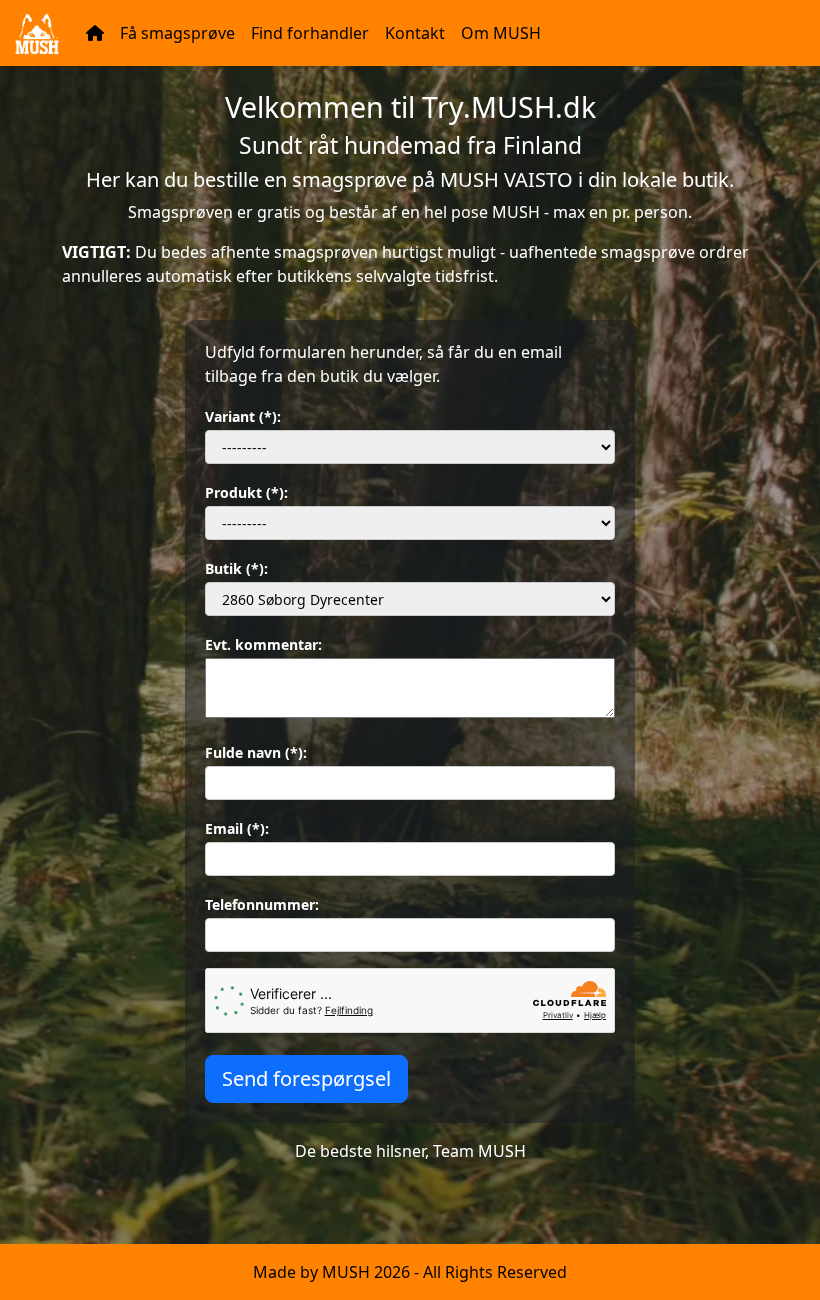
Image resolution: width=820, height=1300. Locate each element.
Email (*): (237, 828)
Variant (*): (243, 416)
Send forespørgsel (306, 1078)
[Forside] (95, 33)
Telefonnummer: (262, 904)
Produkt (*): (246, 492)
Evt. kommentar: (263, 644)
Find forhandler (310, 33)
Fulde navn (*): (256, 752)
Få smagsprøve (177, 33)
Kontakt (415, 33)
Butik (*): (236, 568)
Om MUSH (501, 33)
